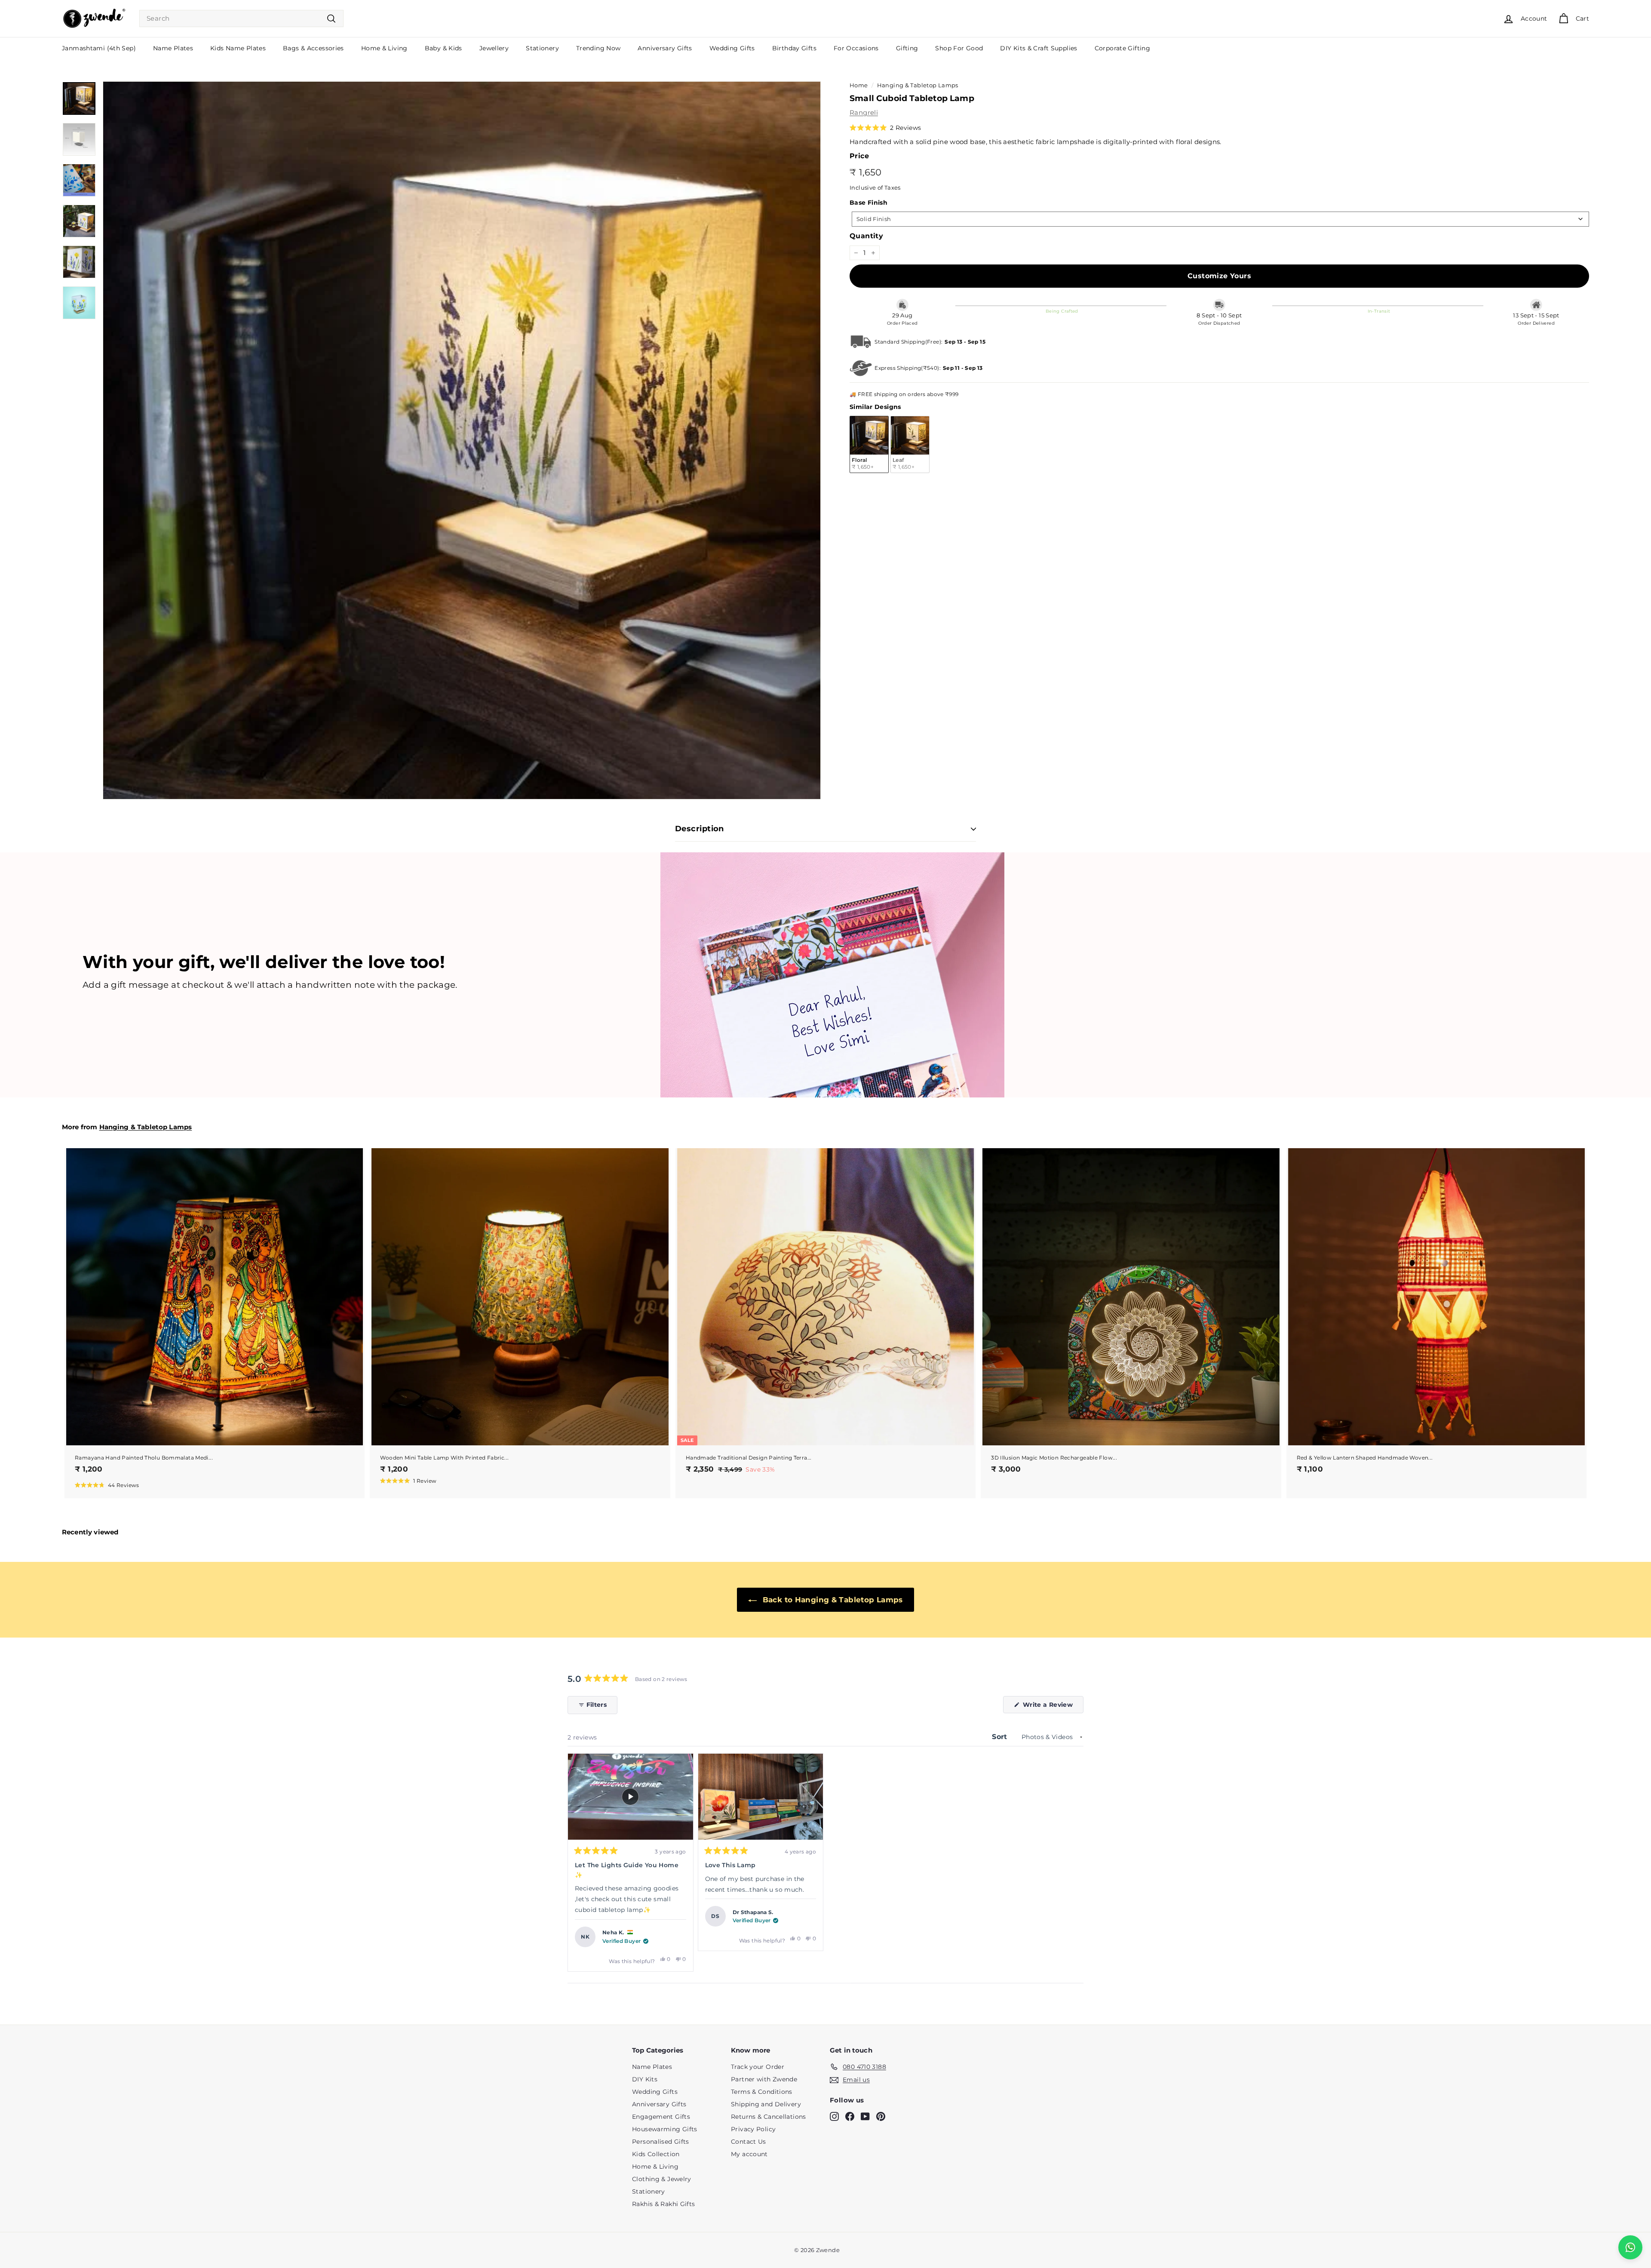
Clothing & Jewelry (662, 2179)
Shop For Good (959, 48)
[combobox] (241, 19)
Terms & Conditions (762, 2092)
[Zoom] (462, 440)
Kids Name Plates (238, 48)
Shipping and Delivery (766, 2104)
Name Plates (173, 48)
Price (859, 156)
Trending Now (598, 48)
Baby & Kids (443, 48)
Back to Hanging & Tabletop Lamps (831, 1600)
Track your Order (758, 2067)
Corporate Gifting (1122, 48)
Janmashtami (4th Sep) (99, 48)
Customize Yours (1219, 276)
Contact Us (749, 2142)
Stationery (542, 48)
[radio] (869, 444)
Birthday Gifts (794, 48)
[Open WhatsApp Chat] (1630, 2247)
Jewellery (494, 48)
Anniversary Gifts (665, 48)
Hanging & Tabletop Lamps (918, 85)
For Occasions (856, 48)
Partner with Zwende (764, 2079)
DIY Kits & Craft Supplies (1039, 48)
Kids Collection (656, 2154)
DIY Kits (645, 2079)
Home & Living (384, 48)
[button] (885, 128)
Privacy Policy (753, 2129)
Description (700, 829)
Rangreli (864, 112)
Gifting (907, 48)
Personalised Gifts (661, 2142)
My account (749, 2154)
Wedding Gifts (732, 48)
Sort (1001, 1737)
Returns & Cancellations (769, 2117)
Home (859, 85)
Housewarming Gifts (665, 2129)
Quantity (866, 236)
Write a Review (1052, 1707)
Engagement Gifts (661, 2117)
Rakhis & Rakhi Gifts (664, 2204)
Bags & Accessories (313, 48)
